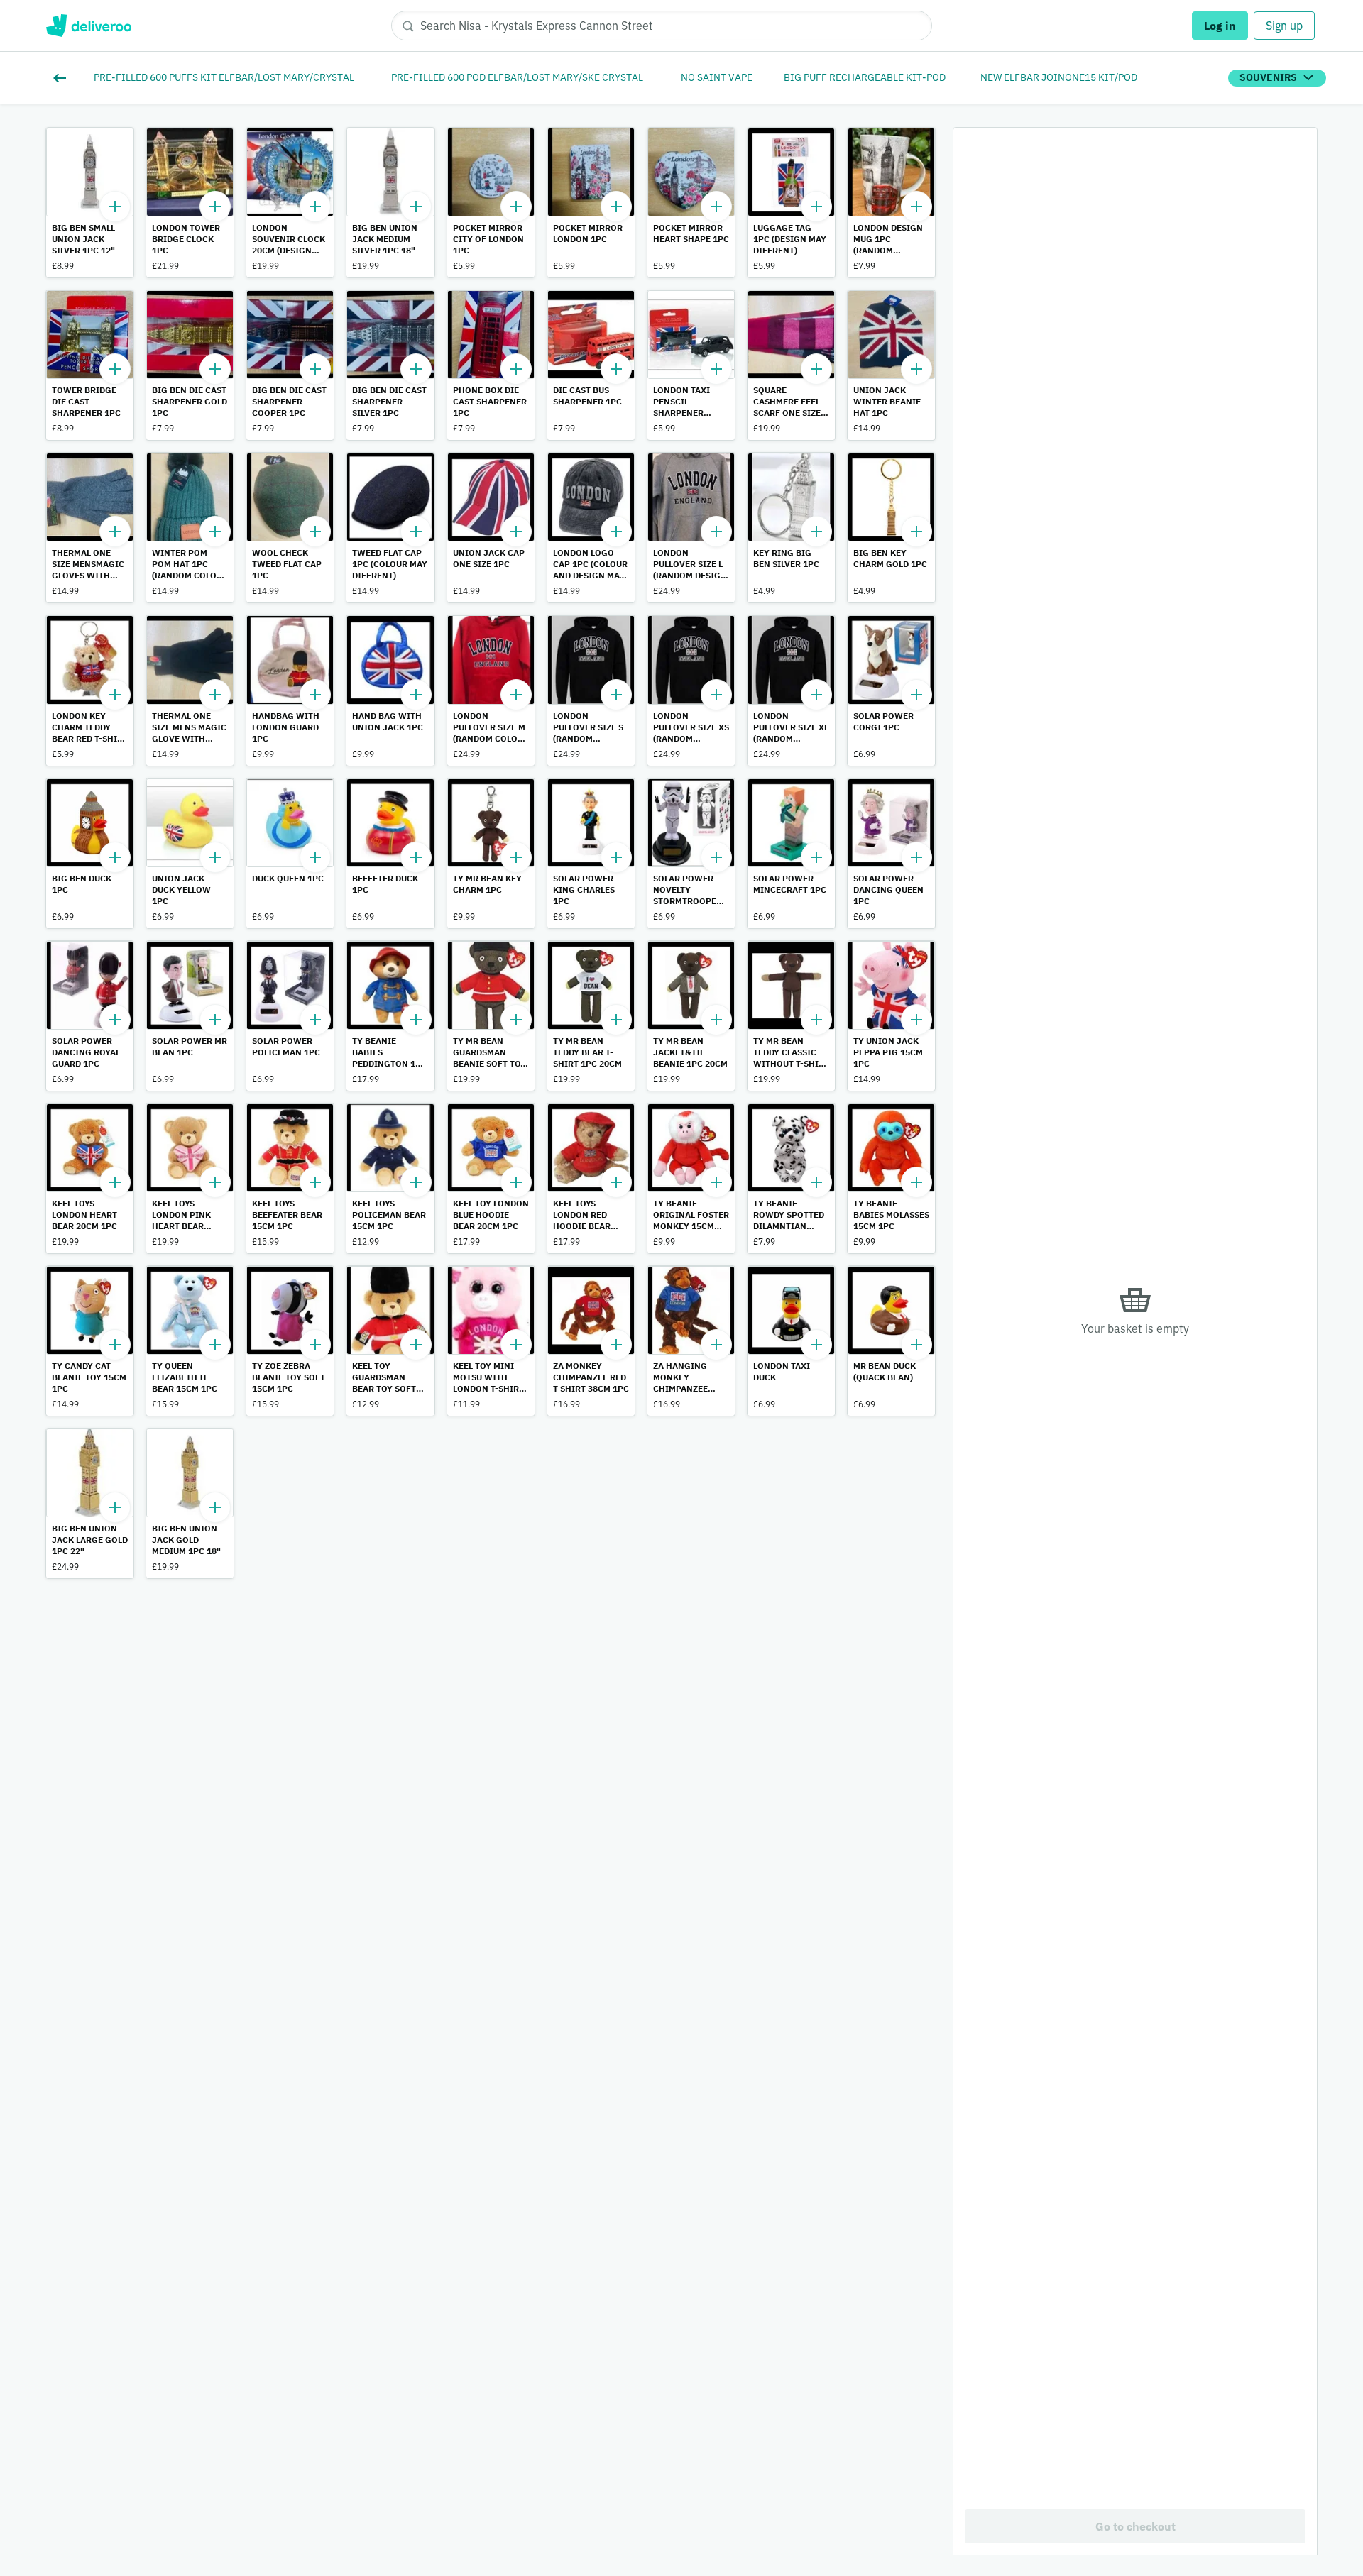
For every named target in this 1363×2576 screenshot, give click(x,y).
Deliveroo (88, 26)
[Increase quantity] (115, 207)
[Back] (62, 78)
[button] (90, 203)
